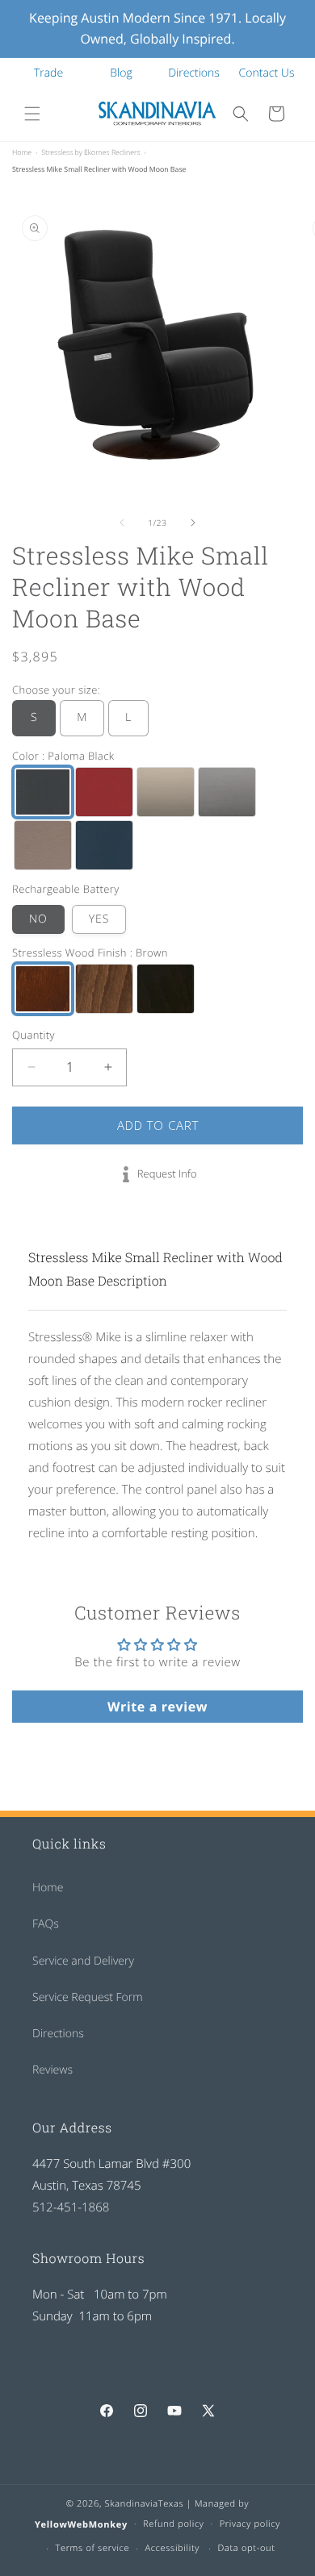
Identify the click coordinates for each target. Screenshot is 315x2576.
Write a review (157, 1707)
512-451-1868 (71, 2207)
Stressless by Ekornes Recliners (90, 152)
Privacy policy (250, 2524)
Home (22, 152)
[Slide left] (122, 523)
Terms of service (92, 2548)
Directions (194, 73)
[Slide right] (193, 523)
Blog (121, 73)
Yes (99, 919)
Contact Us (267, 73)
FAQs (46, 1924)
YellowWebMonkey (81, 2524)
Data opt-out (246, 2548)
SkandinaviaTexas (145, 2504)
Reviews (52, 2070)
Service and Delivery (83, 1961)
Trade (48, 73)
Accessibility (172, 2548)
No (38, 919)
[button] (32, 114)
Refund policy (174, 2524)
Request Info (167, 1173)
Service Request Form (88, 1997)
